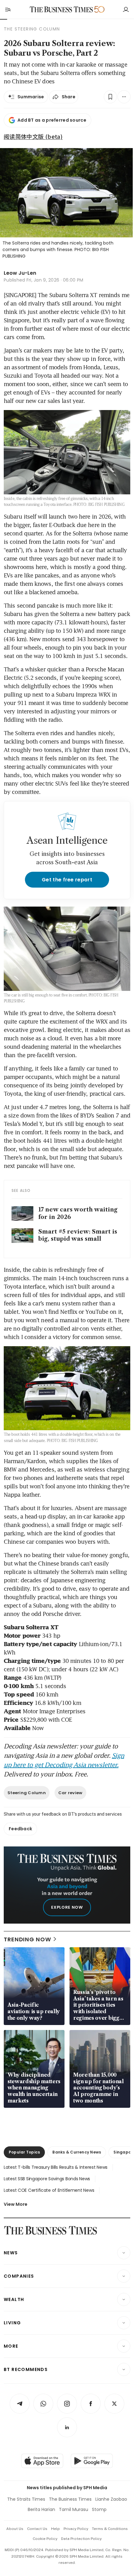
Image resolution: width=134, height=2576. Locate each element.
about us (15, 2529)
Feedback (20, 1829)
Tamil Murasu (74, 2509)
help (55, 2529)
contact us (37, 2529)
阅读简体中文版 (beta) (33, 136)
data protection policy (81, 2539)
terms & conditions (110, 2529)
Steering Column (27, 1793)
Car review (70, 1793)
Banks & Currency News (77, 2152)
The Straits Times (26, 2499)
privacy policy (76, 2529)
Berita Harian (41, 2509)
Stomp (99, 2509)
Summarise (31, 97)
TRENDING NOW (27, 1939)
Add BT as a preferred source (52, 120)
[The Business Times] (61, 9)
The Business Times (70, 2499)
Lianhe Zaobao (111, 2499)
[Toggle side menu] (7, 9)
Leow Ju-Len (20, 273)
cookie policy (45, 2539)
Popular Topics (24, 2152)
